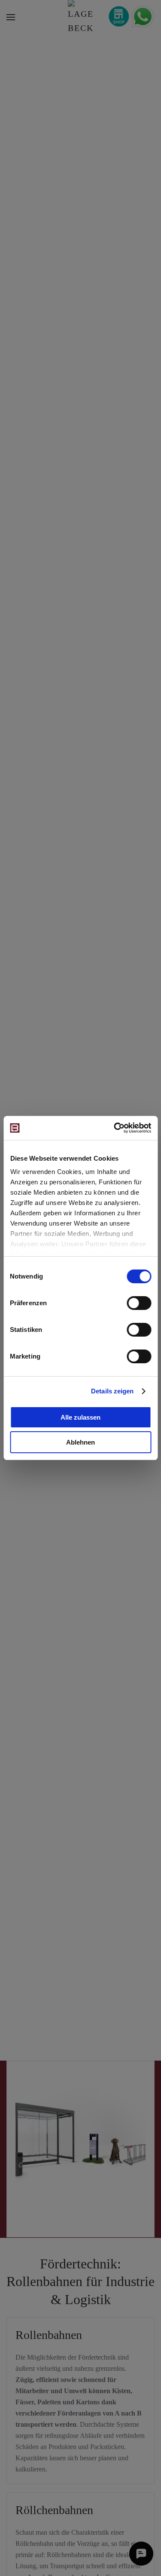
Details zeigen (112, 1391)
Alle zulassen (80, 1417)
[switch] (139, 1303)
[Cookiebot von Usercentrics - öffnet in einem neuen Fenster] (115, 1128)
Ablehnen (80, 1442)
